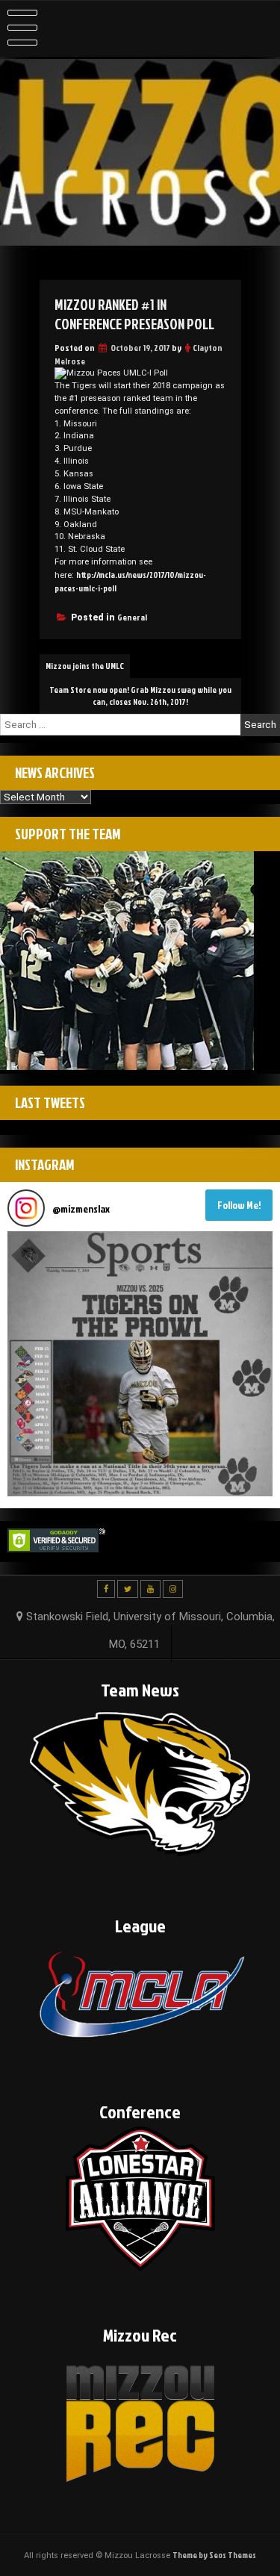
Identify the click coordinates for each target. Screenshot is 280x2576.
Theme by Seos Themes (214, 2555)
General (132, 617)
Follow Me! (239, 1205)
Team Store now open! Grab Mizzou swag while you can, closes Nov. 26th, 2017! (140, 696)
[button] (140, 1364)
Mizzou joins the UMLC (85, 666)
